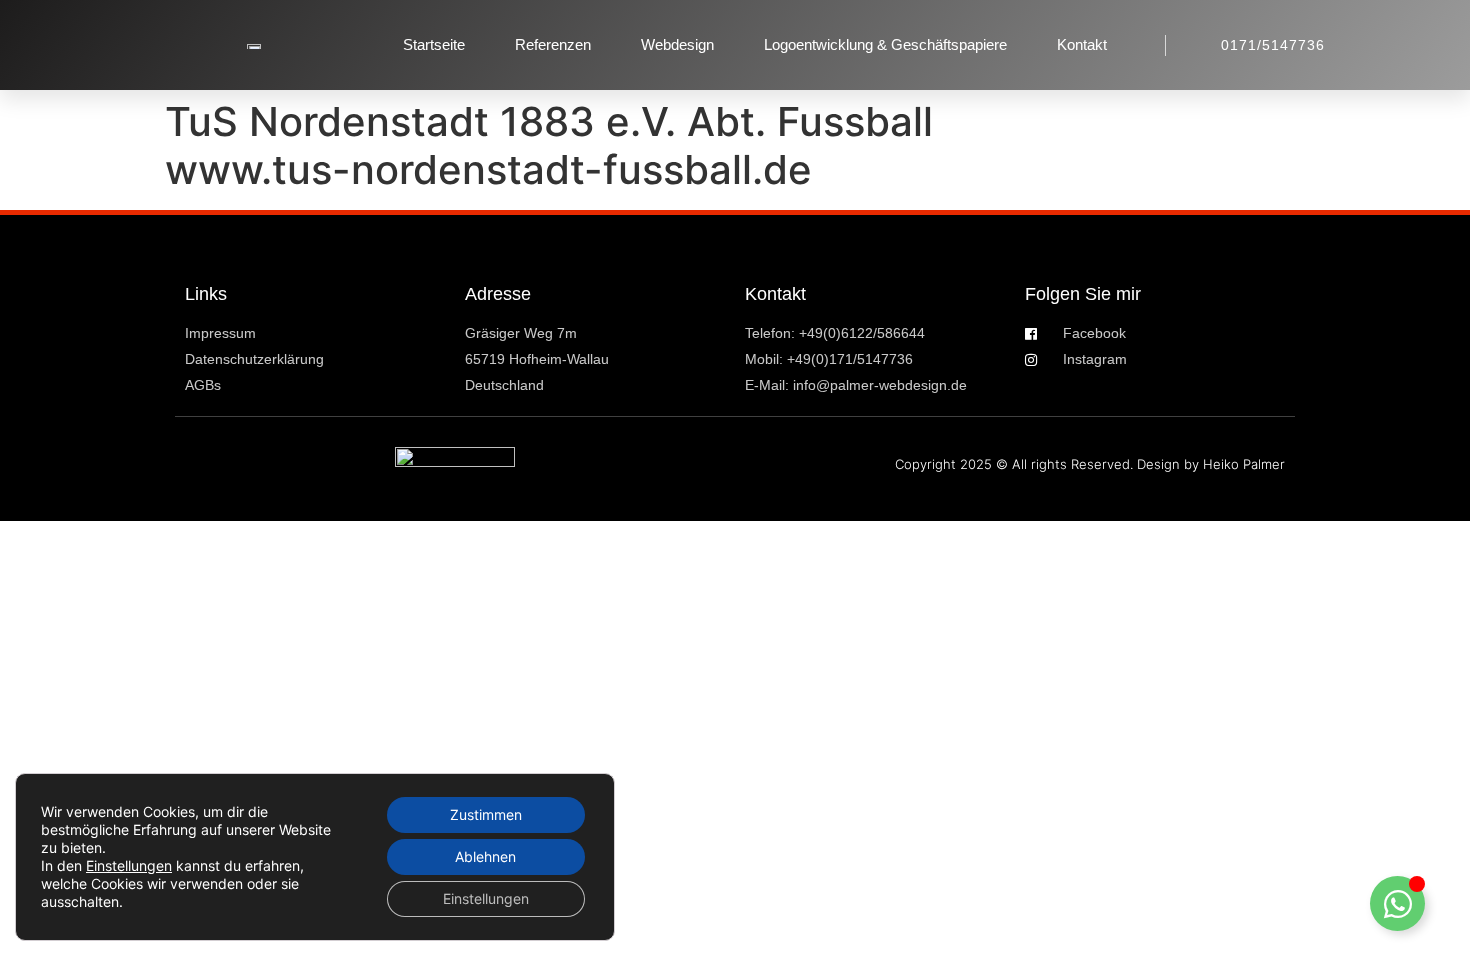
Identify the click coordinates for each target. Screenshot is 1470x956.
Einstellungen (129, 865)
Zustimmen (486, 814)
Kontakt (1082, 44)
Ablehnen (485, 856)
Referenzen (553, 44)
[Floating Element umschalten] (1397, 903)
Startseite (434, 44)
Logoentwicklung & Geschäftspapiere (885, 44)
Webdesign (677, 44)
